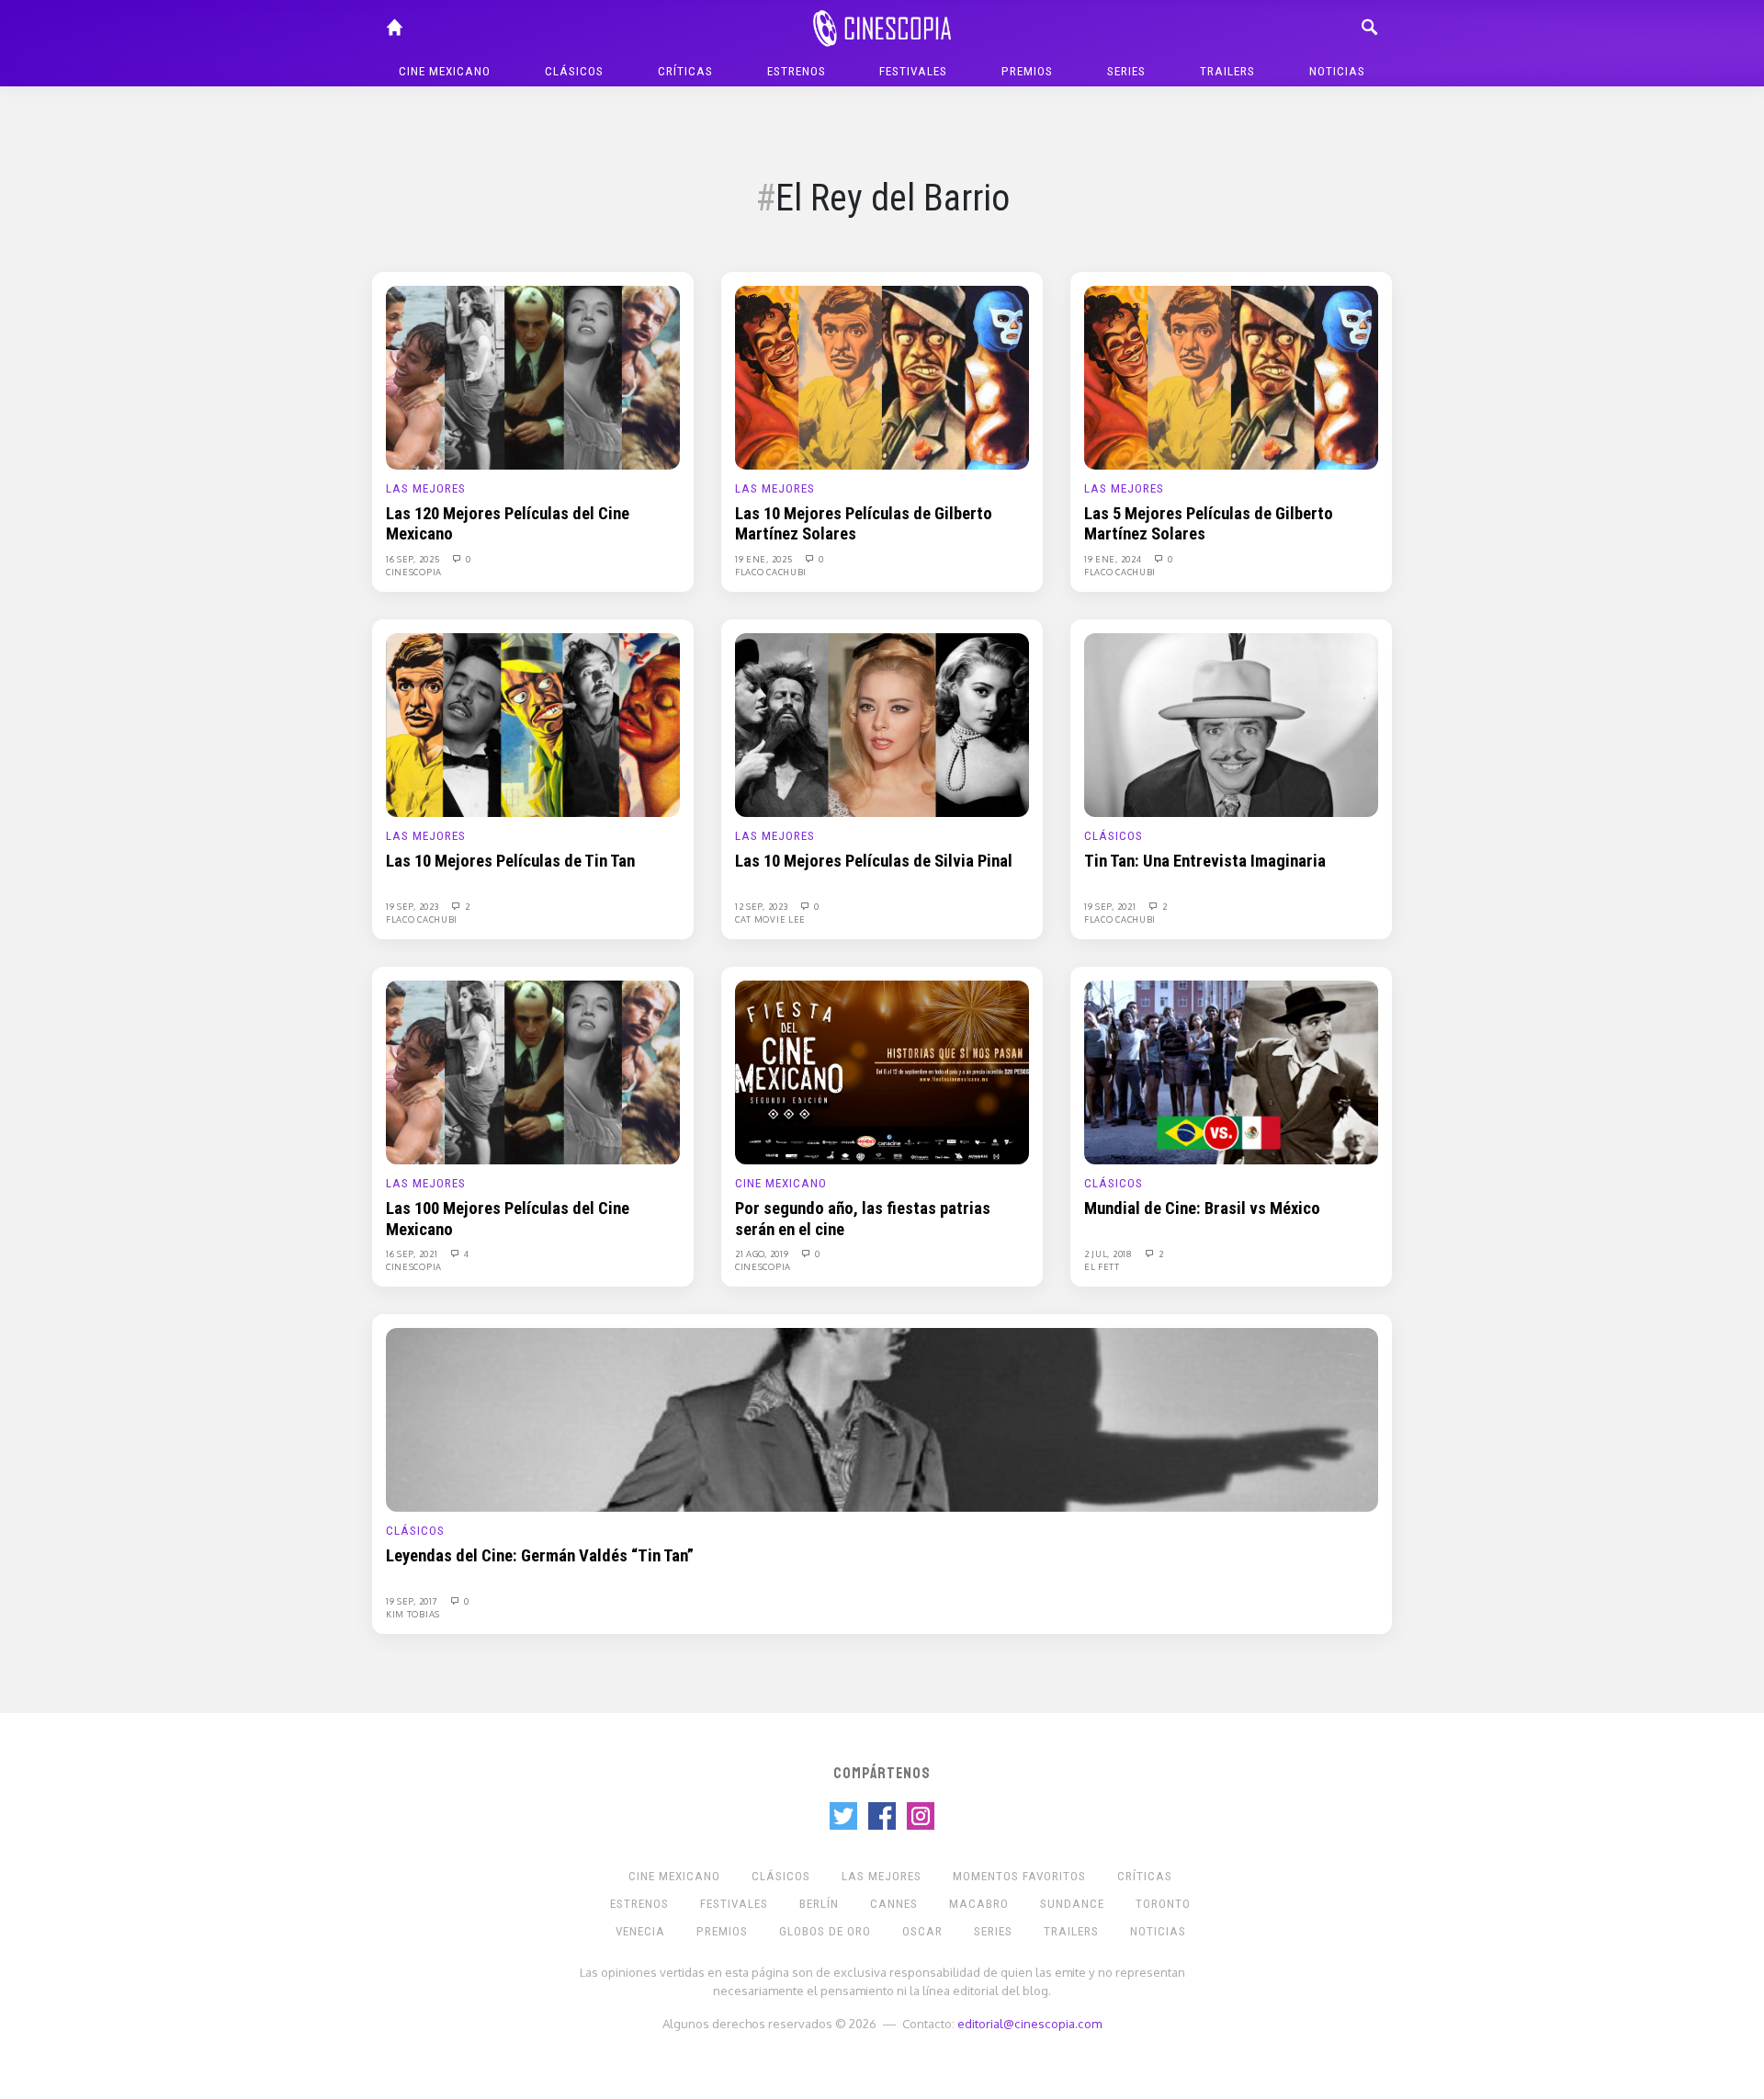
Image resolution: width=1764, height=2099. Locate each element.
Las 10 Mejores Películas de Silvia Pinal (874, 861)
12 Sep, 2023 (763, 906)
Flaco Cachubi (771, 572)
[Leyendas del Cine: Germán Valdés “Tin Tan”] (882, 1419)
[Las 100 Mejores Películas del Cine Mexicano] (533, 1072)
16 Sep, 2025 (414, 559)
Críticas (685, 71)
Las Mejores (426, 488)
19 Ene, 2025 (765, 559)
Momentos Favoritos (1019, 1876)
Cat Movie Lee (770, 919)
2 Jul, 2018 (1109, 1254)
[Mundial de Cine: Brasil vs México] (1231, 1072)
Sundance (1072, 1904)
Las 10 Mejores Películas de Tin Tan (510, 861)
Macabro (979, 1904)
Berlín (819, 1904)
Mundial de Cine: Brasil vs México (1202, 1208)
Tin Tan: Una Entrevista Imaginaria (1205, 861)
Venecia (640, 1931)
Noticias (1337, 71)
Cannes (894, 1904)
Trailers (1227, 71)
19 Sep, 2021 (1111, 906)
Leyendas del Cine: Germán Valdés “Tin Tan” (540, 1556)
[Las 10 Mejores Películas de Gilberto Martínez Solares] (882, 377)
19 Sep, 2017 (413, 1601)
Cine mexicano (445, 71)
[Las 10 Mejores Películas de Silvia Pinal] (882, 724)
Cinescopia (414, 572)
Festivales (913, 71)
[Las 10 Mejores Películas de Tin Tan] (533, 724)
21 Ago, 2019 (763, 1254)
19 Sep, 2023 (413, 906)
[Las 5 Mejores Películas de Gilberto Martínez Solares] (1231, 377)
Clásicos (574, 71)
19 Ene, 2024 (1114, 559)
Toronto (1163, 1904)
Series (1126, 71)
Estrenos (797, 71)
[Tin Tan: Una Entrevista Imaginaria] (1231, 724)
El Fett (1102, 1266)
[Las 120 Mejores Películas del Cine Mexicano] (533, 377)
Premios (1027, 71)
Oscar (922, 1931)
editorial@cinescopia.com (1029, 2023)
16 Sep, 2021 (413, 1254)
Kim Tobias (413, 1614)
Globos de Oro (825, 1931)
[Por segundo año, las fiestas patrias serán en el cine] (882, 1072)
